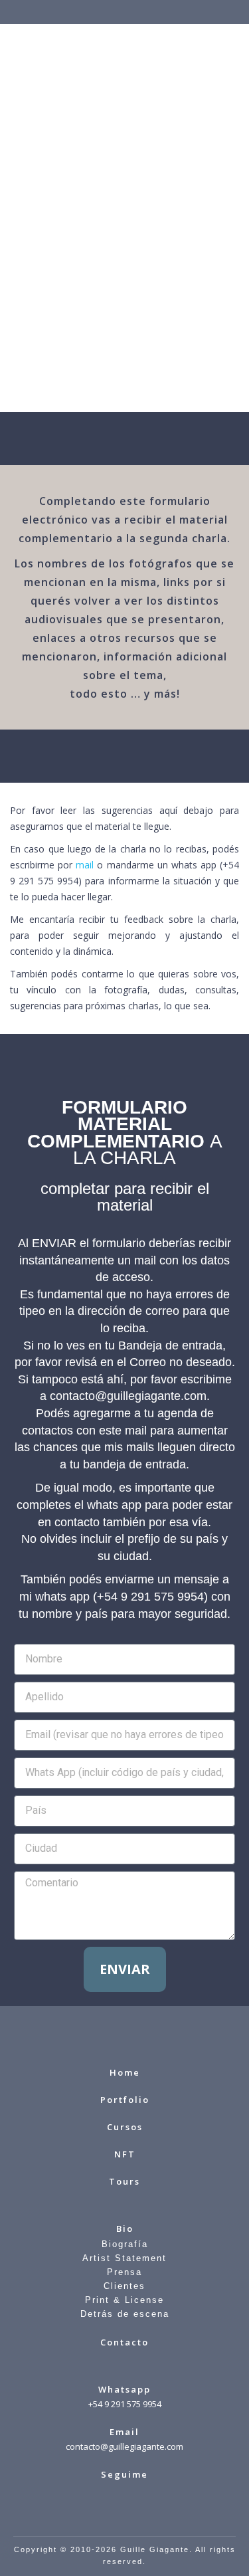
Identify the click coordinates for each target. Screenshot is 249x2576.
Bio (125, 2229)
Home (125, 2072)
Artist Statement (124, 2258)
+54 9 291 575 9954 (125, 2404)
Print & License (124, 2300)
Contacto (124, 2342)
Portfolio (125, 2100)
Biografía (125, 2244)
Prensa (124, 2272)
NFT (125, 2154)
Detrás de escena (125, 2314)
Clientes (124, 2286)
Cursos (125, 2127)
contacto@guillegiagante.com (124, 2446)
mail (85, 865)
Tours (124, 2181)
